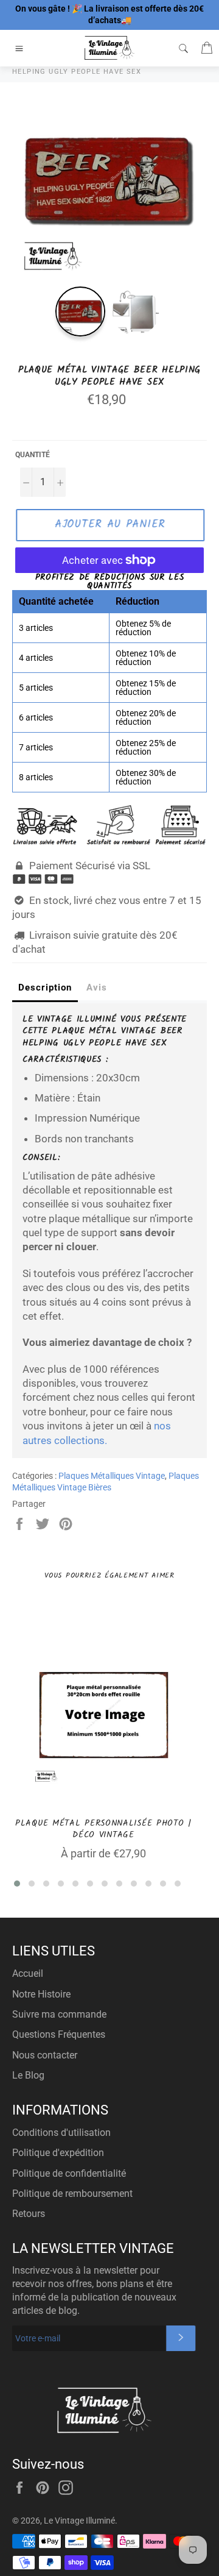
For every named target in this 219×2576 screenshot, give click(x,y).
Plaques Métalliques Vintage (112, 1476)
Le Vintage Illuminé (79, 2521)
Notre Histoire (41, 1994)
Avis (97, 987)
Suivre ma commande (59, 2014)
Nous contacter (45, 2055)
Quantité (33, 455)
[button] (17, 1884)
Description (45, 987)
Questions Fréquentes (59, 2034)
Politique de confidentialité (69, 2173)
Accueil (28, 1973)
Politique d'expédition (58, 2153)
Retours (29, 2214)
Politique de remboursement (72, 2194)
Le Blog (28, 2075)
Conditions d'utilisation (61, 2133)
